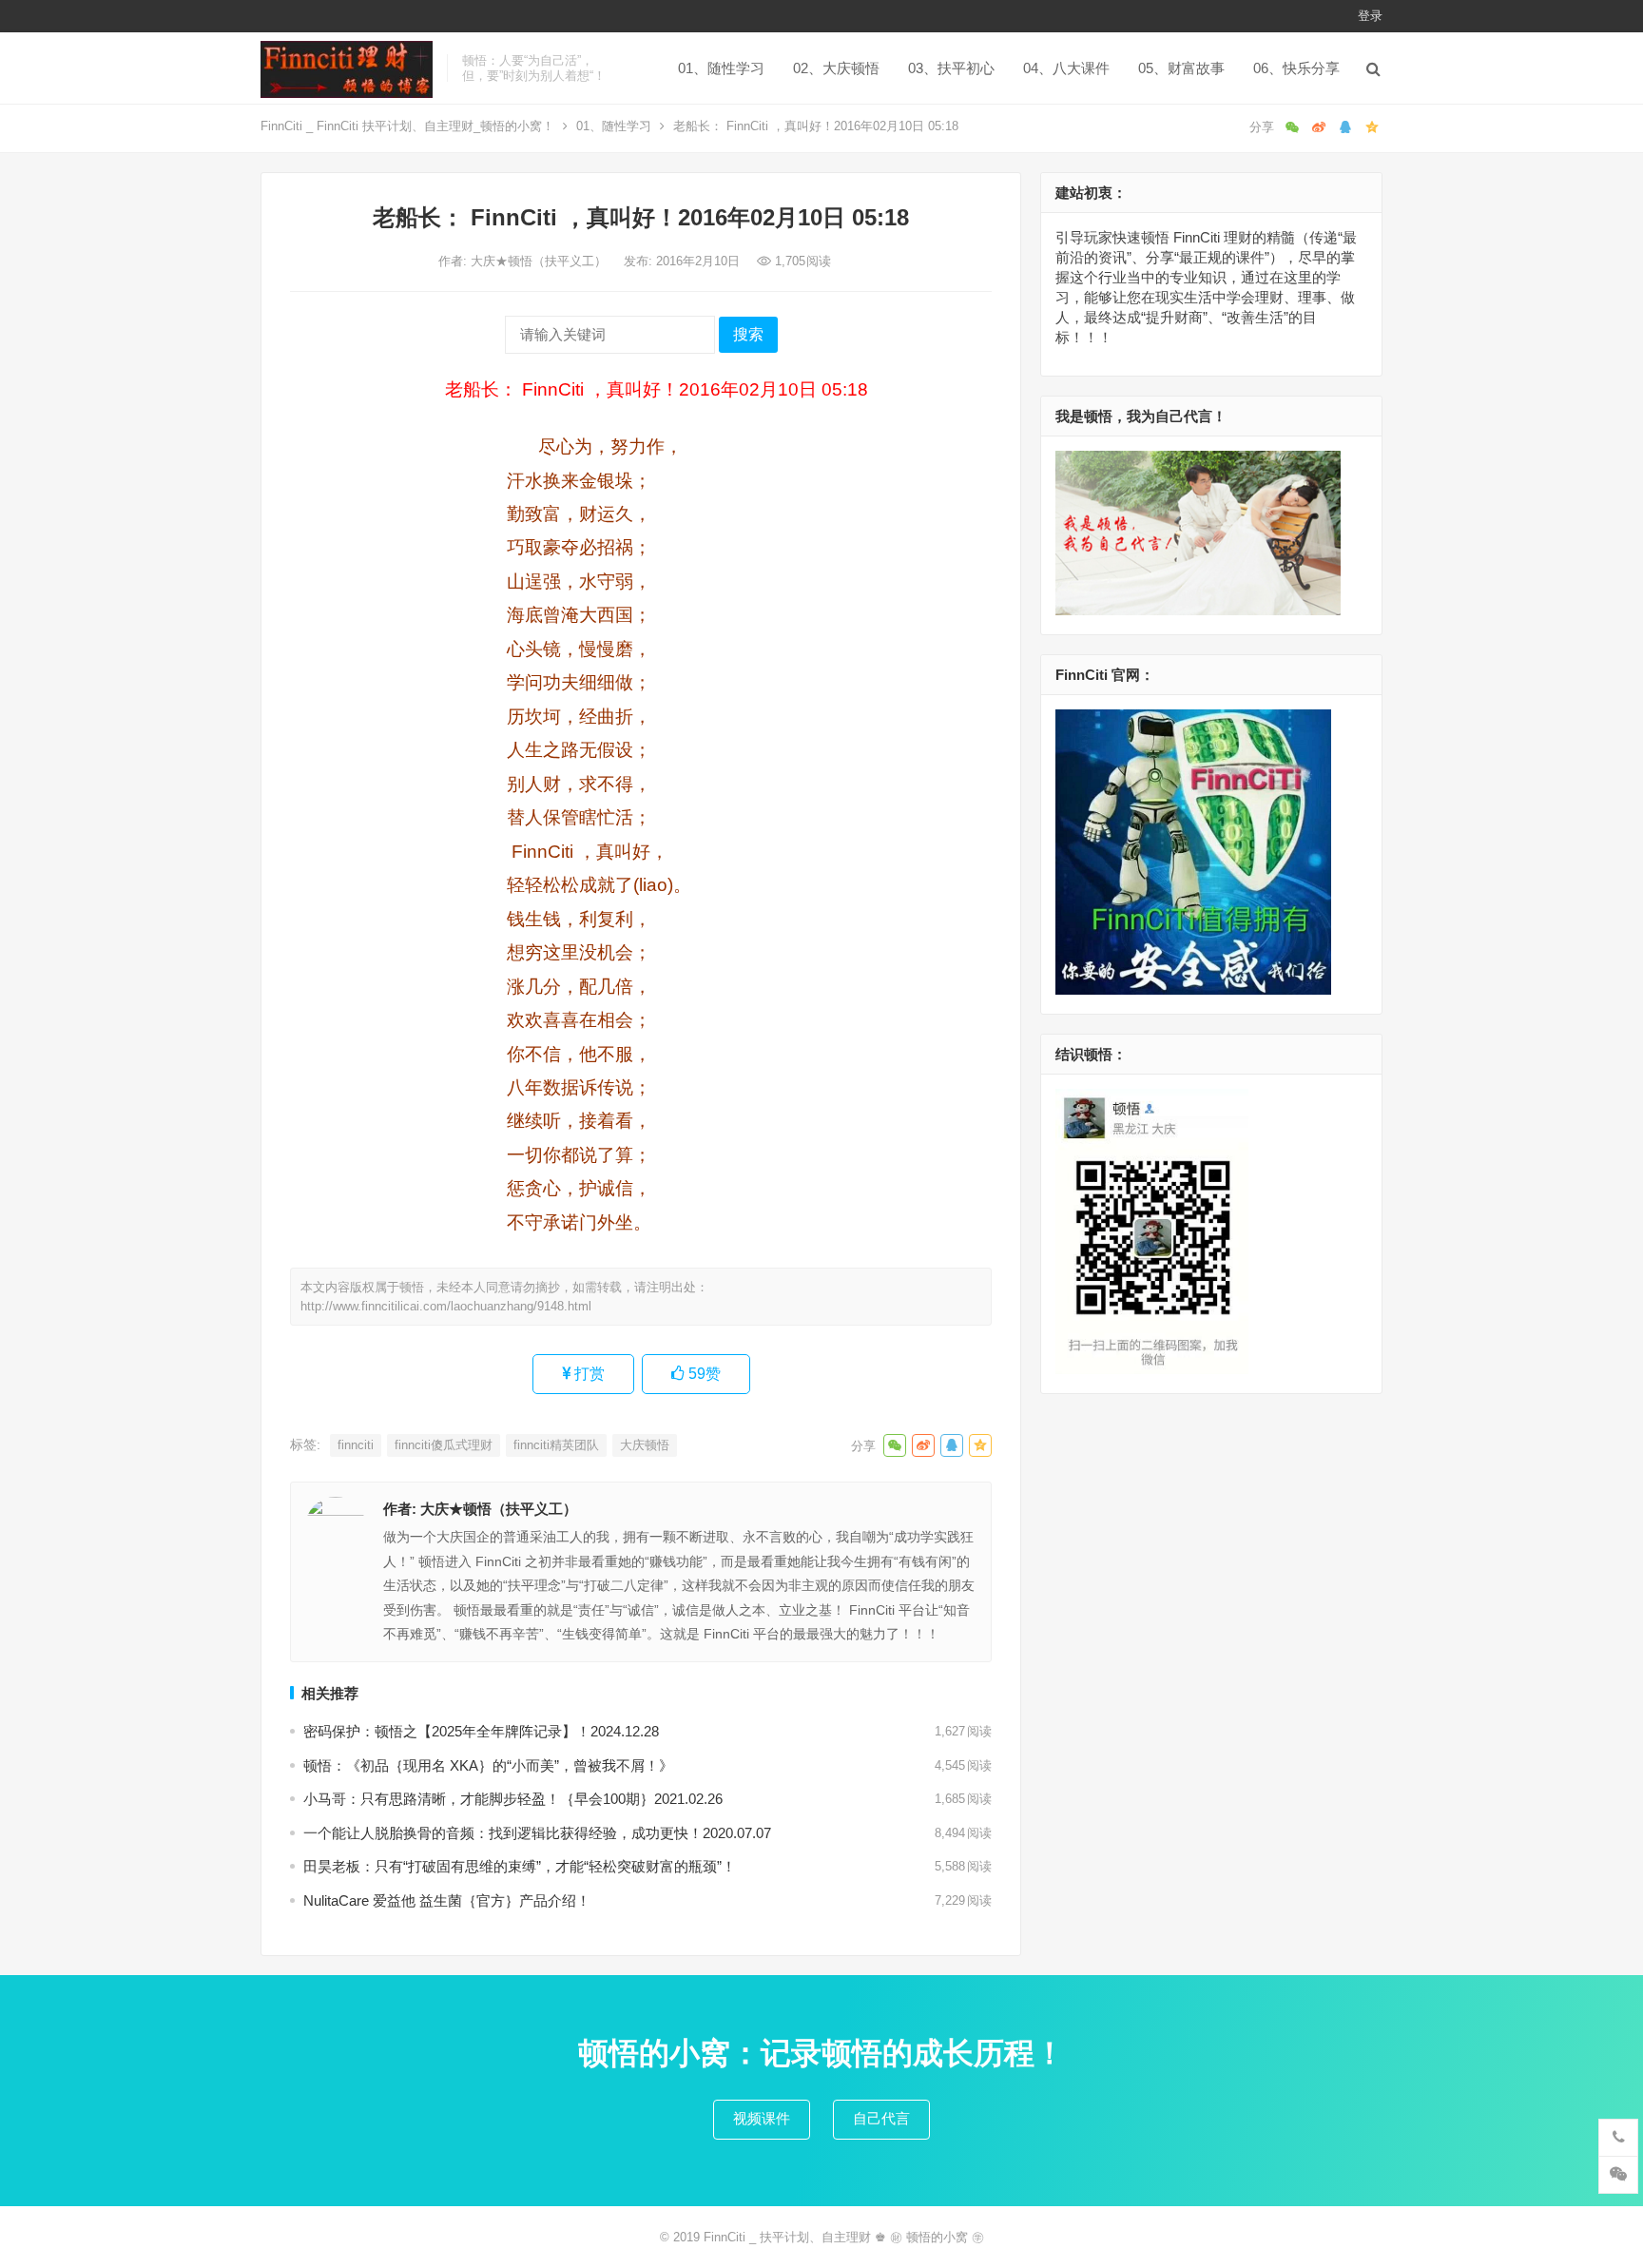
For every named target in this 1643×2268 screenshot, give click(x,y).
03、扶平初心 (951, 68)
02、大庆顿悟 (836, 68)
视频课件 (762, 2118)
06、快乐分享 (1296, 68)
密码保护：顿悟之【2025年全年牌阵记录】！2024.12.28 (481, 1731)
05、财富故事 (1181, 68)
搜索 (748, 334)
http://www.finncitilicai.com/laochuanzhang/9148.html (446, 1306)
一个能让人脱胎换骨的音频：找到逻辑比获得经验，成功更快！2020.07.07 (537, 1833)
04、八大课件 (1066, 68)
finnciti (356, 1445)
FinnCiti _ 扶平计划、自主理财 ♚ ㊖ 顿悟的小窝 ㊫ (844, 2237)
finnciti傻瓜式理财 (444, 1445)
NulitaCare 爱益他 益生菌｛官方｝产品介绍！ (447, 1900)
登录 (1370, 16)
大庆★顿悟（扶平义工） (541, 261)
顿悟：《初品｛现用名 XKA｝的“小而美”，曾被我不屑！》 (488, 1765)
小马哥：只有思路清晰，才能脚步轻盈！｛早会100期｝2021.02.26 (513, 1799)
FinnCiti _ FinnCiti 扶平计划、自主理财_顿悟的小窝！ (407, 126)
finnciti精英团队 (556, 1445)
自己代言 (881, 2118)
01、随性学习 (721, 68)
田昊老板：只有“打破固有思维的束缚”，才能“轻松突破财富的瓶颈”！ (520, 1866)
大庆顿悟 (645, 1445)
